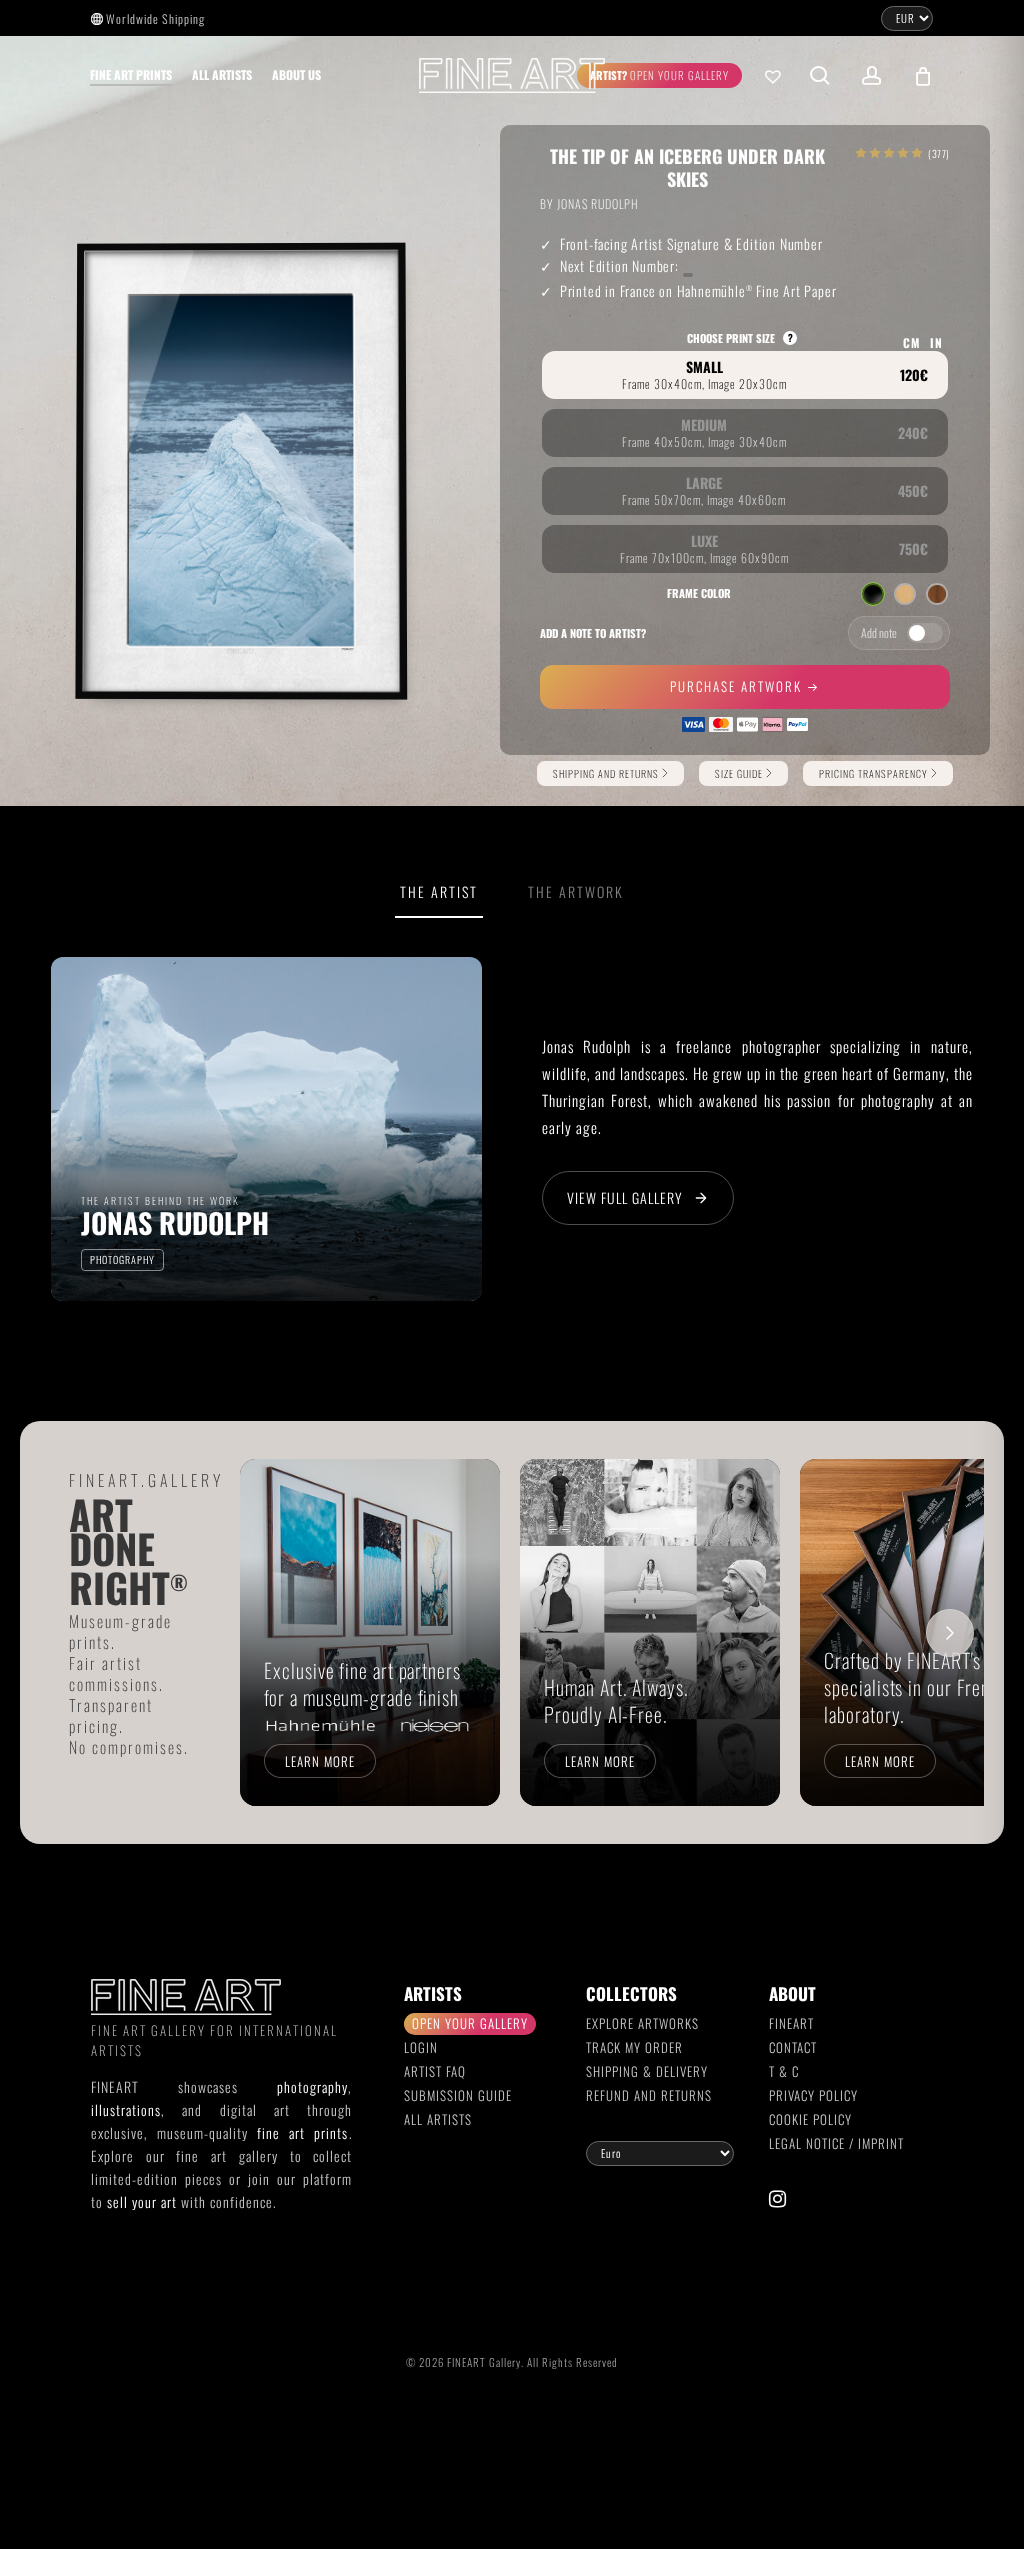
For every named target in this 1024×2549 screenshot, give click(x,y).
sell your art (142, 2201)
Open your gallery (470, 2023)
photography (312, 2086)
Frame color (699, 593)
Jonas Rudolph (598, 203)
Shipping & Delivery (647, 2071)
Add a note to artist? (593, 633)
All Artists (438, 2119)
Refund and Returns (649, 2095)
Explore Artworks (642, 2023)
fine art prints (302, 2132)
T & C (784, 2071)
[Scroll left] (274, 1633)
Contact (793, 2047)
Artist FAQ (435, 2071)
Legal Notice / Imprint (836, 2143)
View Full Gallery (625, 1197)
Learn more (320, 1761)
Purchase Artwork (738, 686)
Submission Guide (458, 2095)
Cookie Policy (810, 2119)
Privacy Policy (813, 2095)
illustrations (126, 2109)
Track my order (634, 2047)
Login (421, 2047)
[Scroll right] (950, 1633)
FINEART (791, 2023)
